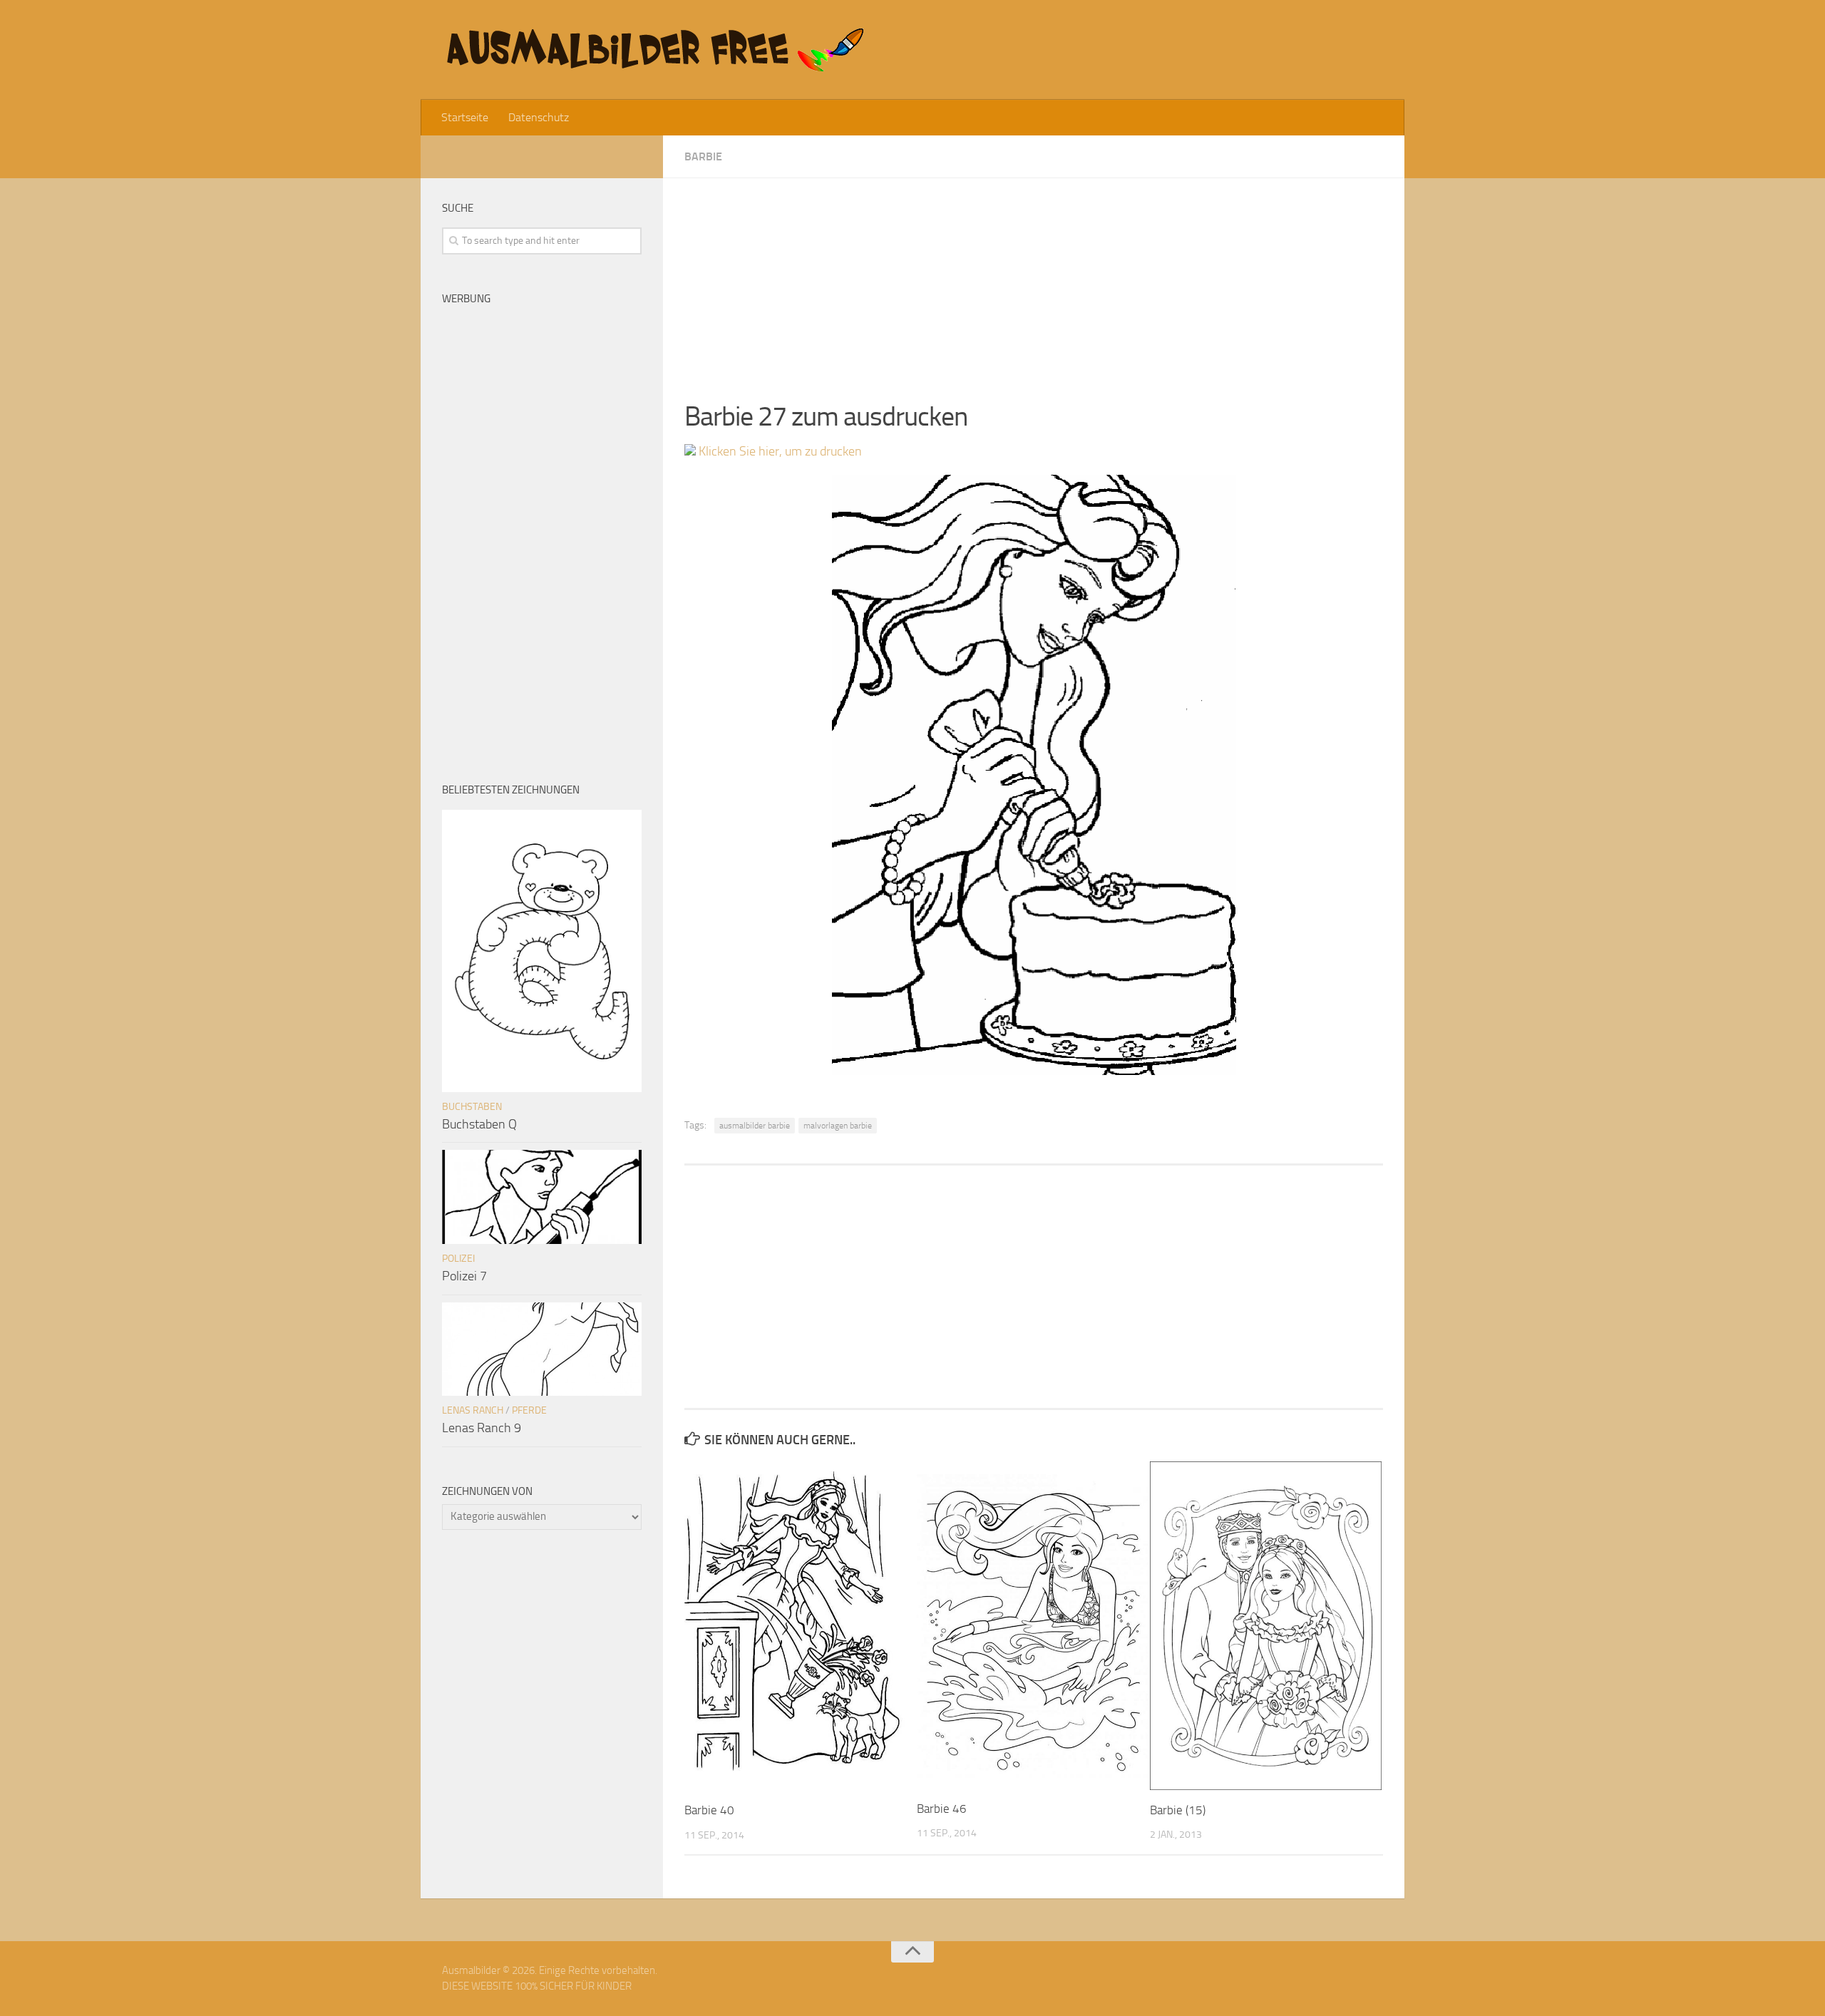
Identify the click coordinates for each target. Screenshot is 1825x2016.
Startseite (465, 117)
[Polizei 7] (542, 1197)
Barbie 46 (942, 1809)
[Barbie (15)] (1266, 1625)
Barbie (703, 156)
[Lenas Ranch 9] (542, 1349)
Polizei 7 (464, 1276)
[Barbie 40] (800, 1626)
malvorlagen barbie (838, 1126)
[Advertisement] (1034, 278)
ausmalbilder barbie (755, 1126)
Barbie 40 (709, 1810)
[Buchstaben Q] (542, 951)
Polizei (458, 1259)
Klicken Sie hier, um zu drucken (779, 451)
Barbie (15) (1178, 1810)
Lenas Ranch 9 (482, 1428)
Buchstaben (472, 1107)
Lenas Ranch (473, 1410)
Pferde (529, 1410)
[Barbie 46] (1033, 1625)
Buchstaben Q (479, 1124)
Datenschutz (539, 117)
